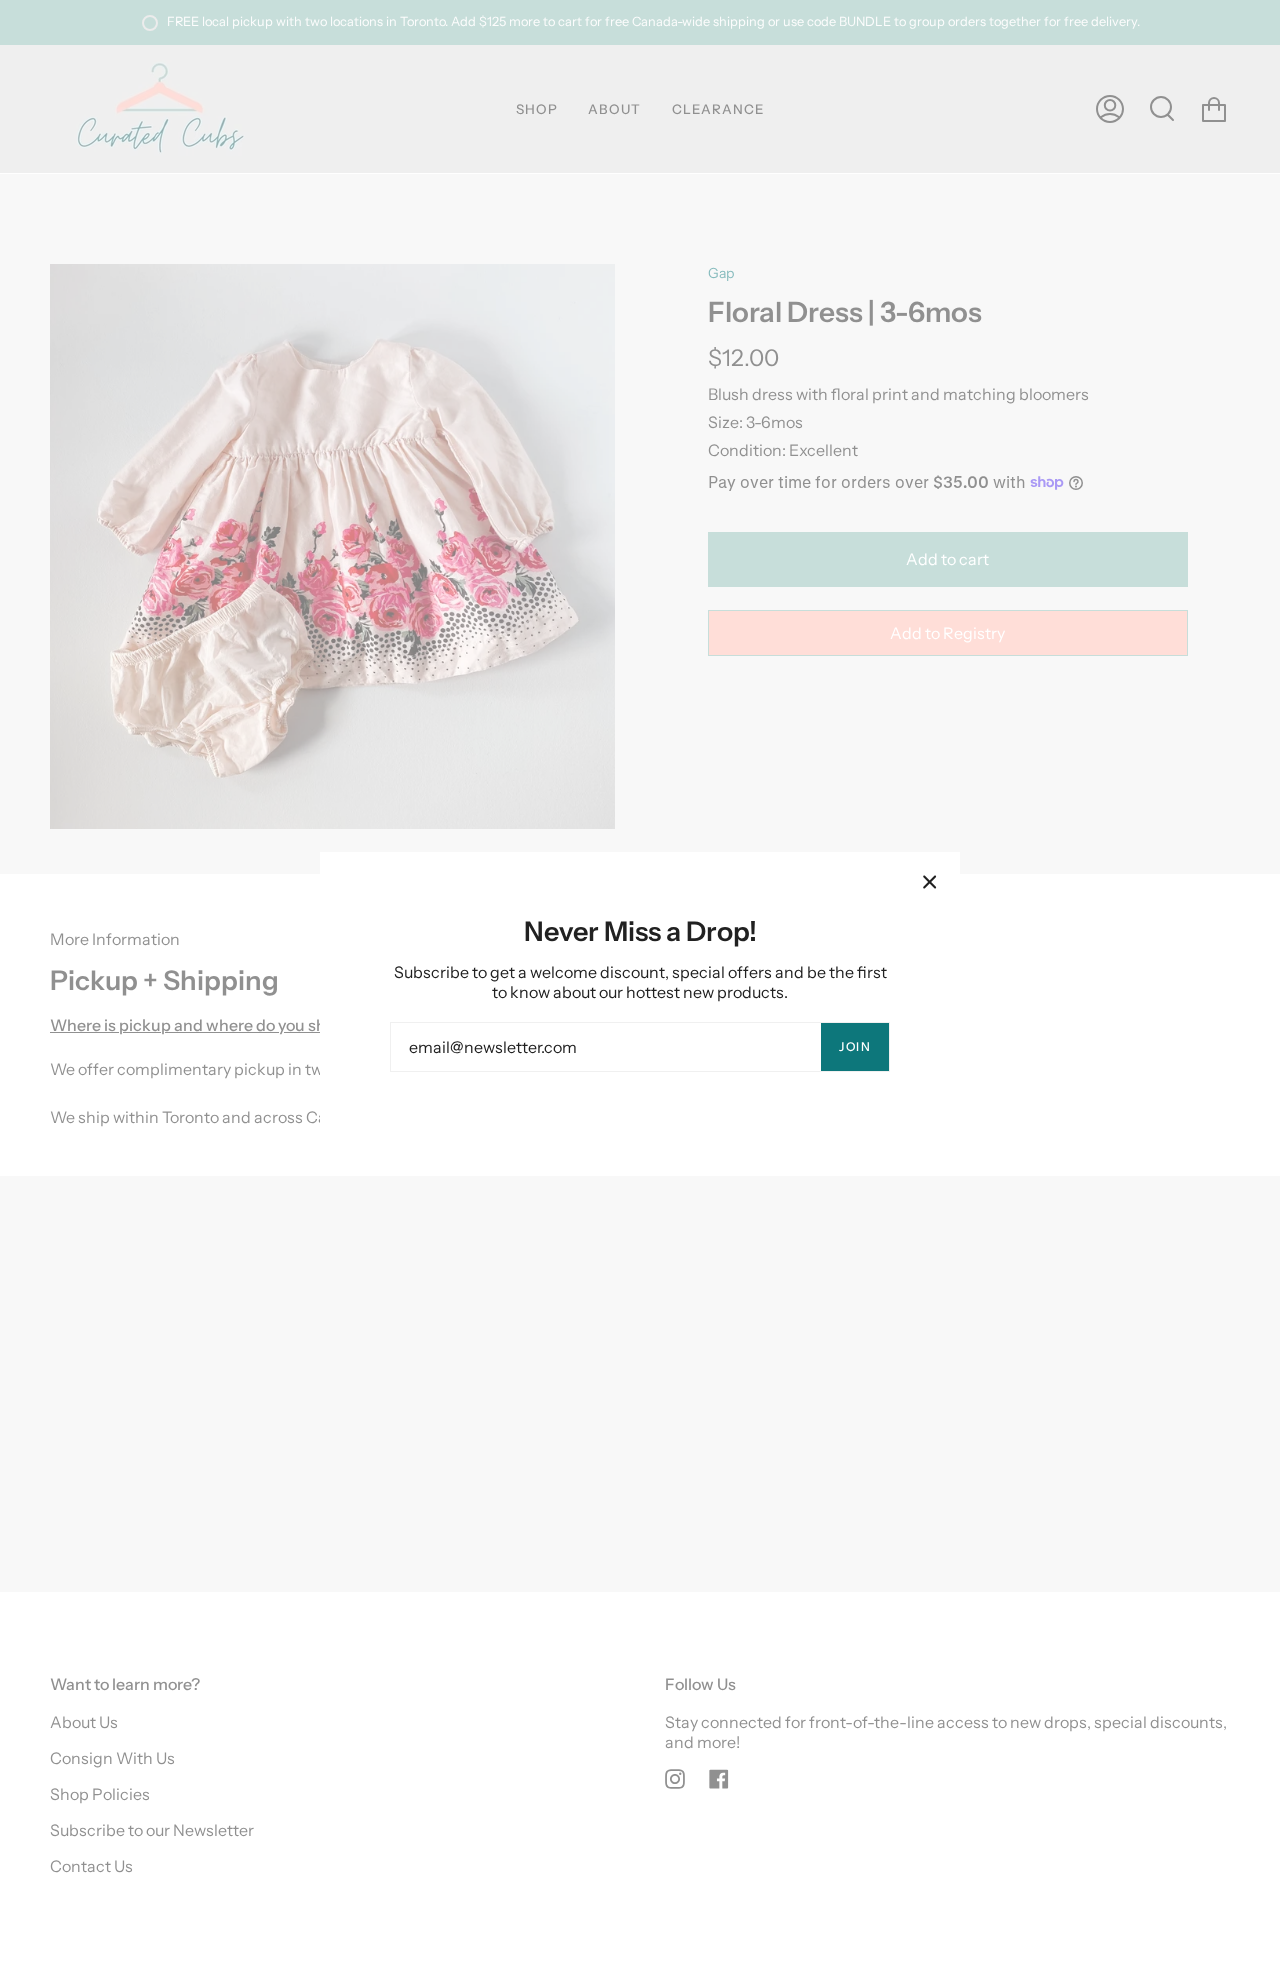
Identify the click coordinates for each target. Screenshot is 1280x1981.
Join (855, 1046)
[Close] (930, 882)
